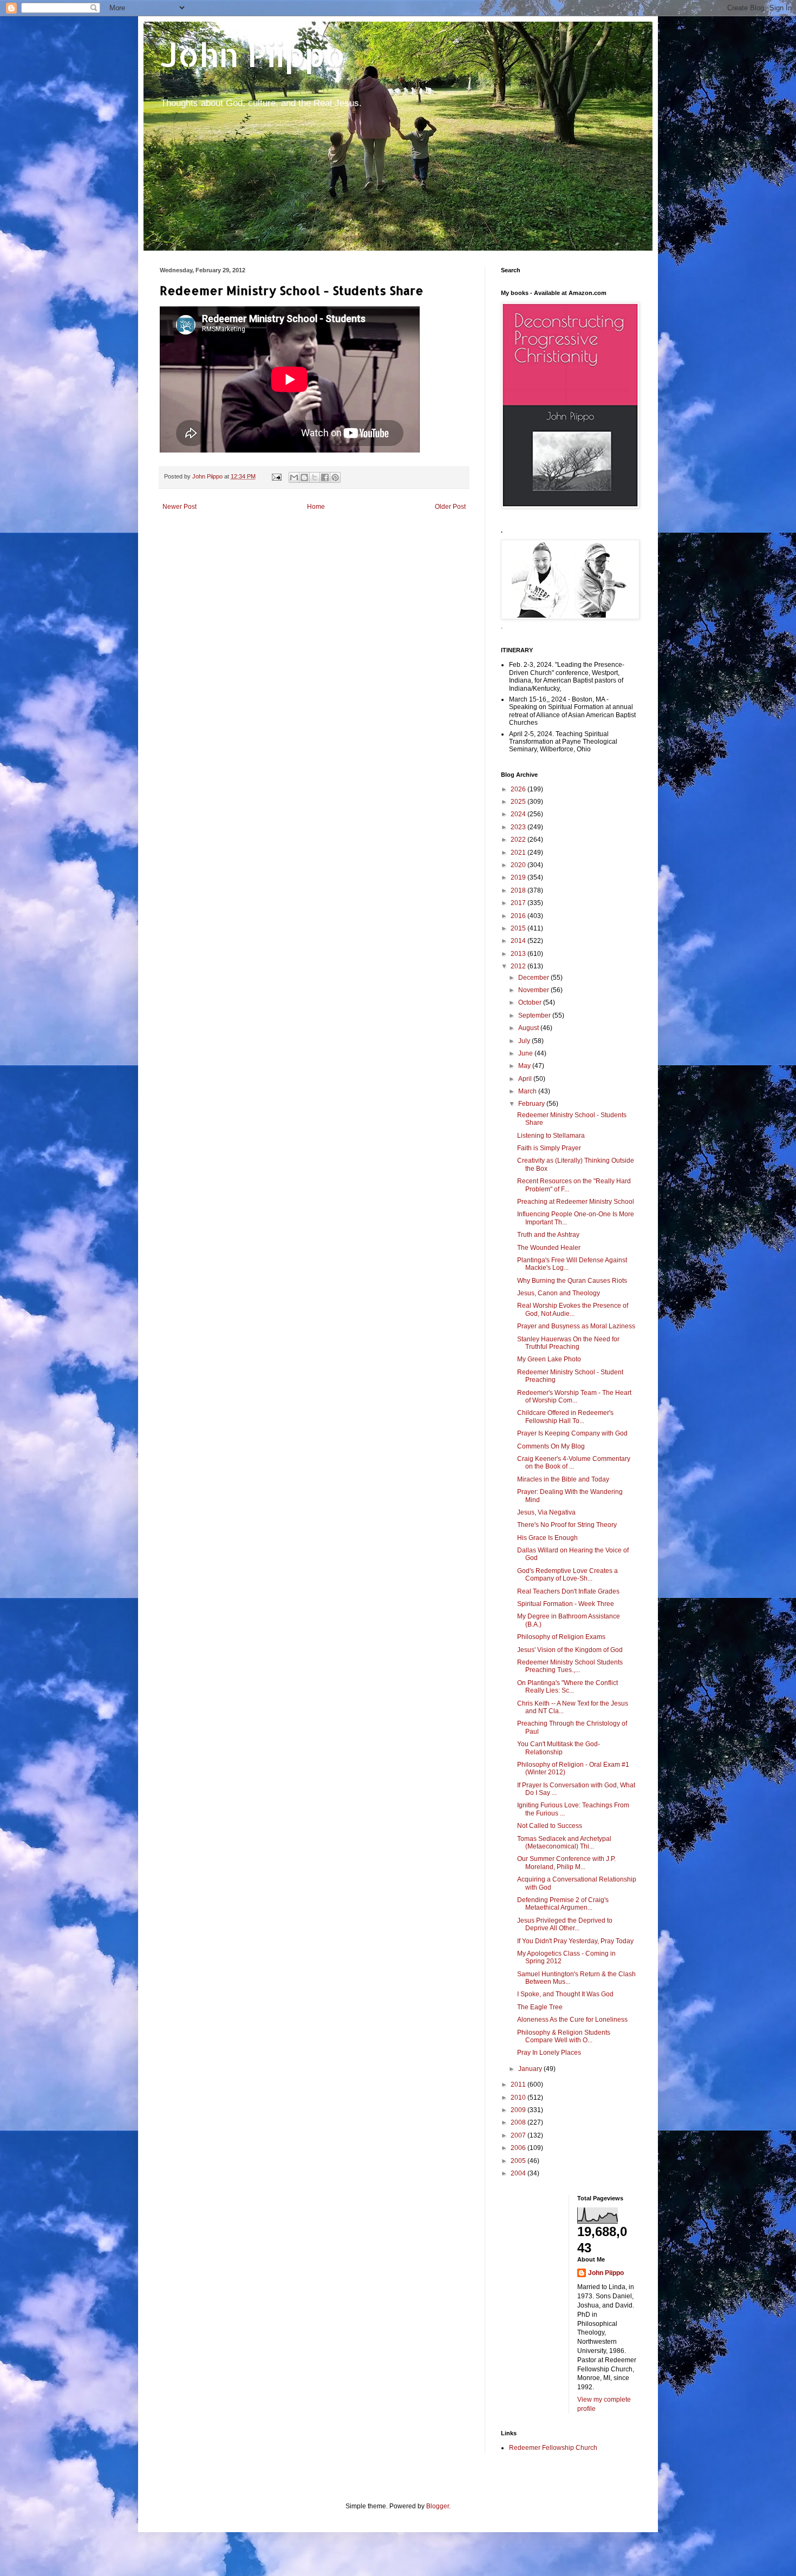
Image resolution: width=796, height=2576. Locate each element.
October (531, 1002)
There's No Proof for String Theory (567, 1525)
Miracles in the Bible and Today (563, 1479)
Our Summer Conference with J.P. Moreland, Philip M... (566, 1863)
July (525, 1041)
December (534, 978)
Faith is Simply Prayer (549, 1148)
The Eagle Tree (540, 2007)
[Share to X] (315, 477)
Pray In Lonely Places (549, 2053)
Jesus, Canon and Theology (559, 1293)
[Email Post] (276, 476)
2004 (519, 2173)
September (535, 1015)
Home (316, 507)
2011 (519, 2085)
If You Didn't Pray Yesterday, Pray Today (575, 1941)
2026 (519, 789)
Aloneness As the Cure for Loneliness (572, 2020)
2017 (519, 903)
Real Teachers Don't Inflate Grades (568, 1591)
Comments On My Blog (551, 1446)
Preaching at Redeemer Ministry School (576, 1202)
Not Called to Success (550, 1826)
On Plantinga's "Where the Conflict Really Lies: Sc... (567, 1687)
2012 (519, 966)
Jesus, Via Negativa (546, 1512)
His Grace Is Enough (547, 1538)
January (531, 2069)
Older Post (450, 507)
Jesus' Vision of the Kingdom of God (570, 1650)
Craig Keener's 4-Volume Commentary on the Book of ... (574, 1463)
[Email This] (294, 477)
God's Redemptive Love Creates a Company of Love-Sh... (567, 1575)
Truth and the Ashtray (548, 1235)
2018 (519, 890)
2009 (519, 2110)
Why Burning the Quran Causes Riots (572, 1281)
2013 (519, 954)
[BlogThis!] (304, 477)
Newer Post (180, 507)
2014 (519, 941)
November (534, 990)
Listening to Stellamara (551, 1136)
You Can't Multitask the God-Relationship (559, 1748)
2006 (519, 2148)
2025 (519, 802)
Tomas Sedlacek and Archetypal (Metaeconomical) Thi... (564, 1843)
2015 (519, 928)
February (532, 1104)
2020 (519, 865)
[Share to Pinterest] (335, 477)
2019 (519, 877)
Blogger (438, 2506)
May (525, 1066)
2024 (519, 814)
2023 (519, 827)
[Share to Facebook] (325, 477)
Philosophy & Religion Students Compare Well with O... (564, 2036)
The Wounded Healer (549, 1248)
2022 (519, 840)
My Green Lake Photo (549, 1359)
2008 (519, 2122)
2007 (519, 2135)
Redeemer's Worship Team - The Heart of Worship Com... (574, 1397)
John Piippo (253, 54)
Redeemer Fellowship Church (553, 2448)
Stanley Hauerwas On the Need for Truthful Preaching (568, 1343)
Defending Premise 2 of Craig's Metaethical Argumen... (563, 1904)
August (529, 1028)
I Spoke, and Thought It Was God (565, 1994)
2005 (519, 2161)
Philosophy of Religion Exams (561, 1637)
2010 (519, 2097)
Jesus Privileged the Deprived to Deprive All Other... (565, 1924)
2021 (519, 853)
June (526, 1053)
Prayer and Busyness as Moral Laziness (576, 1326)
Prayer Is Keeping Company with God (572, 1433)
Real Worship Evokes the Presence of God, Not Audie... (573, 1309)
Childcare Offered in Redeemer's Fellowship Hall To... (565, 1417)
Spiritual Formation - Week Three (566, 1604)
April (526, 1079)
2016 (519, 916)
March (528, 1091)
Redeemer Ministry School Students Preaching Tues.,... (570, 1666)
